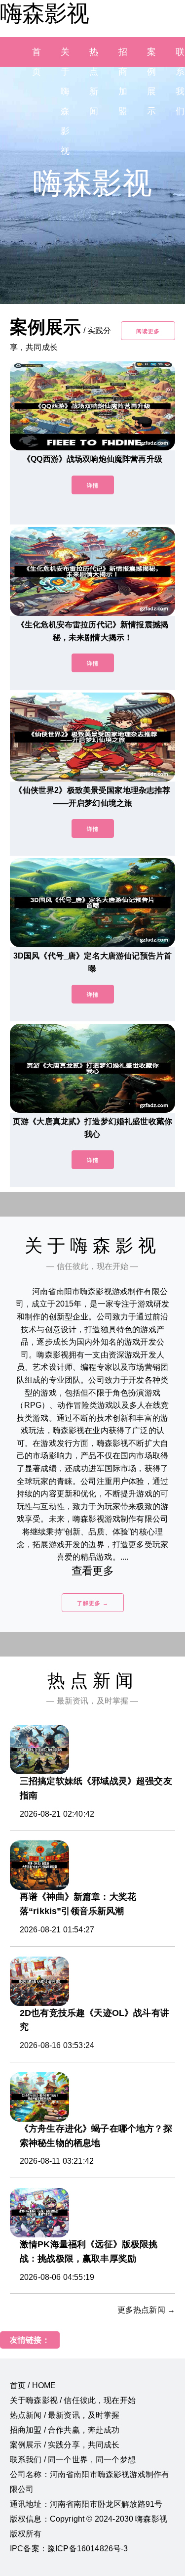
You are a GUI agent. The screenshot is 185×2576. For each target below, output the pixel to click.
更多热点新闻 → (146, 2310)
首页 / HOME (33, 2385)
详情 (93, 485)
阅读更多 (148, 331)
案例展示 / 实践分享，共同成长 (65, 2445)
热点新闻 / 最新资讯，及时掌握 (65, 2415)
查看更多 (92, 1571)
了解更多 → (93, 1603)
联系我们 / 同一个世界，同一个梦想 (73, 2460)
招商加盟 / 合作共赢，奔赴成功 (65, 2430)
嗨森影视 (44, 13)
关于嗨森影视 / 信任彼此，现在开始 (73, 2400)
